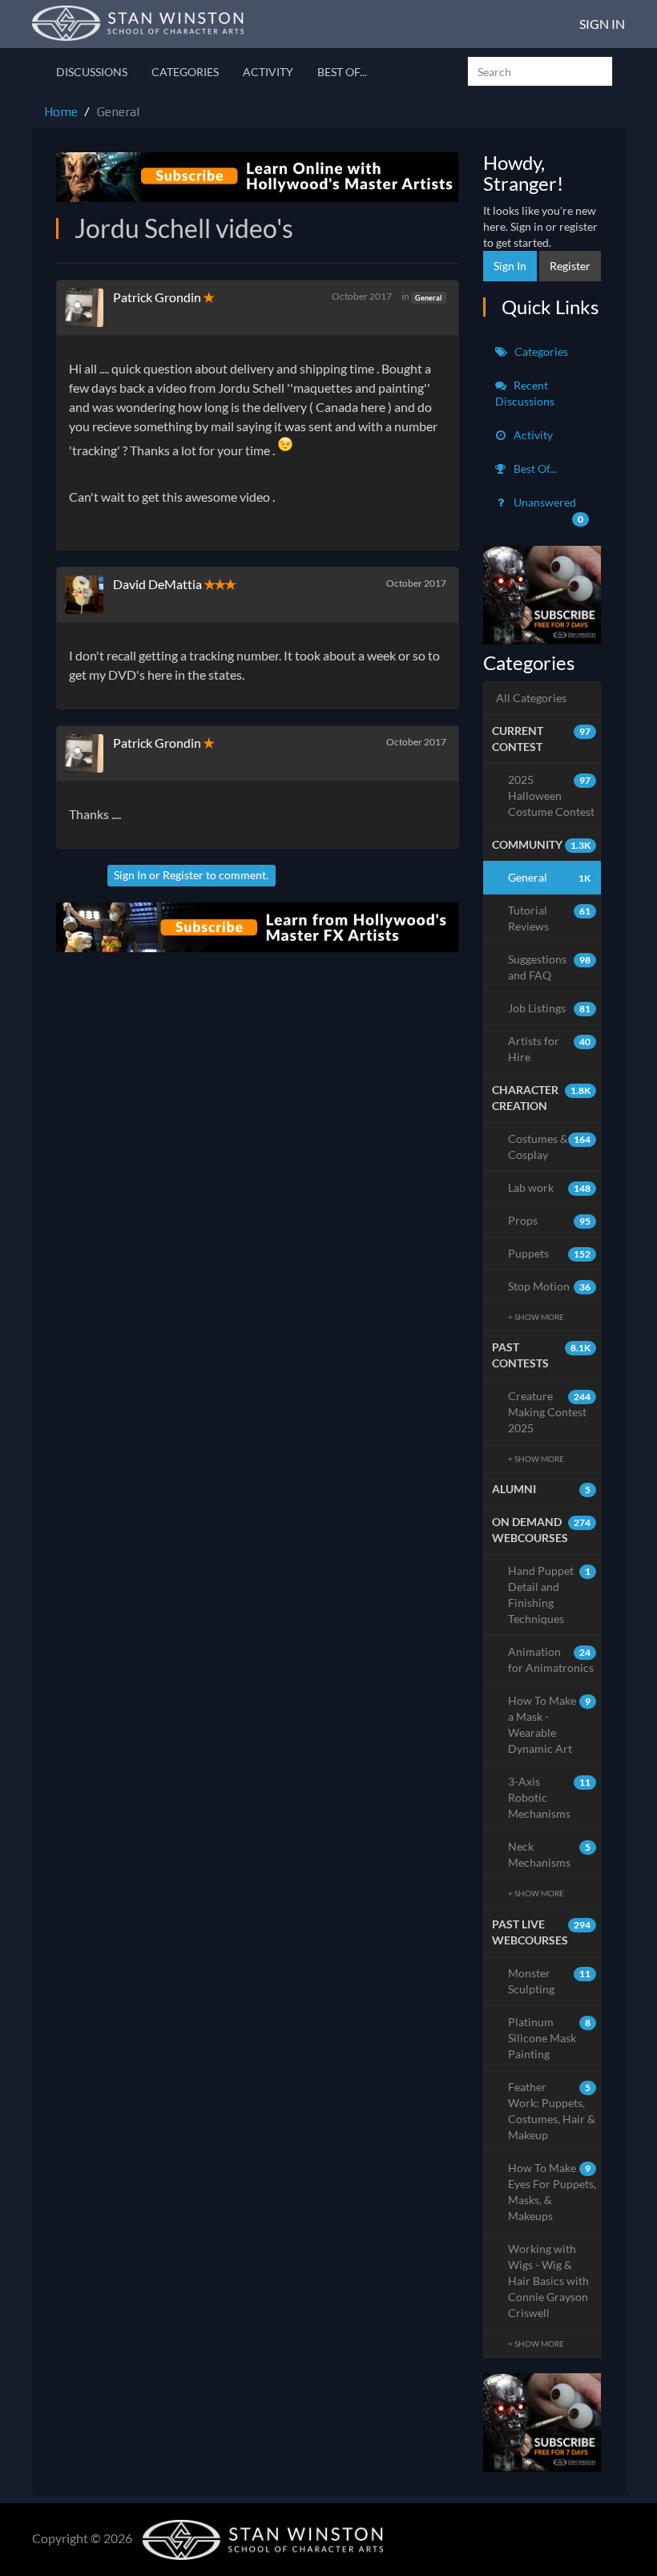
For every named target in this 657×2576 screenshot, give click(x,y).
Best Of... (342, 72)
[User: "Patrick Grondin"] (89, 308)
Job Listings (550, 1008)
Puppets (550, 1253)
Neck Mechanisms (550, 1854)
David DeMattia (157, 584)
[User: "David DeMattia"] (89, 595)
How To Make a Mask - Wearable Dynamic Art (550, 1724)
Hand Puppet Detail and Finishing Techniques (550, 1595)
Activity (268, 72)
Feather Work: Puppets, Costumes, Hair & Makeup (552, 2111)
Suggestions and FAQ (550, 967)
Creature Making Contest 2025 (550, 1412)
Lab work (550, 1187)
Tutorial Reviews (550, 918)
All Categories (531, 698)
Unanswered (548, 510)
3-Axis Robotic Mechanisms (550, 1797)
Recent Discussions (525, 393)
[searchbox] (540, 71)
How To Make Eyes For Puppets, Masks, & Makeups (552, 2192)
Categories (185, 72)
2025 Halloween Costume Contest (551, 795)
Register (183, 875)
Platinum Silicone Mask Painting (550, 2038)
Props (550, 1220)
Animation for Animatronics (551, 1659)
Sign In (602, 24)
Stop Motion (550, 1286)
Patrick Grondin (157, 297)
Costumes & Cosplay (550, 1147)
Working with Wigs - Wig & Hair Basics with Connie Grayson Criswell (548, 2281)
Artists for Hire (550, 1049)
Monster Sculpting (550, 1981)
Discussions (92, 72)
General (428, 297)
